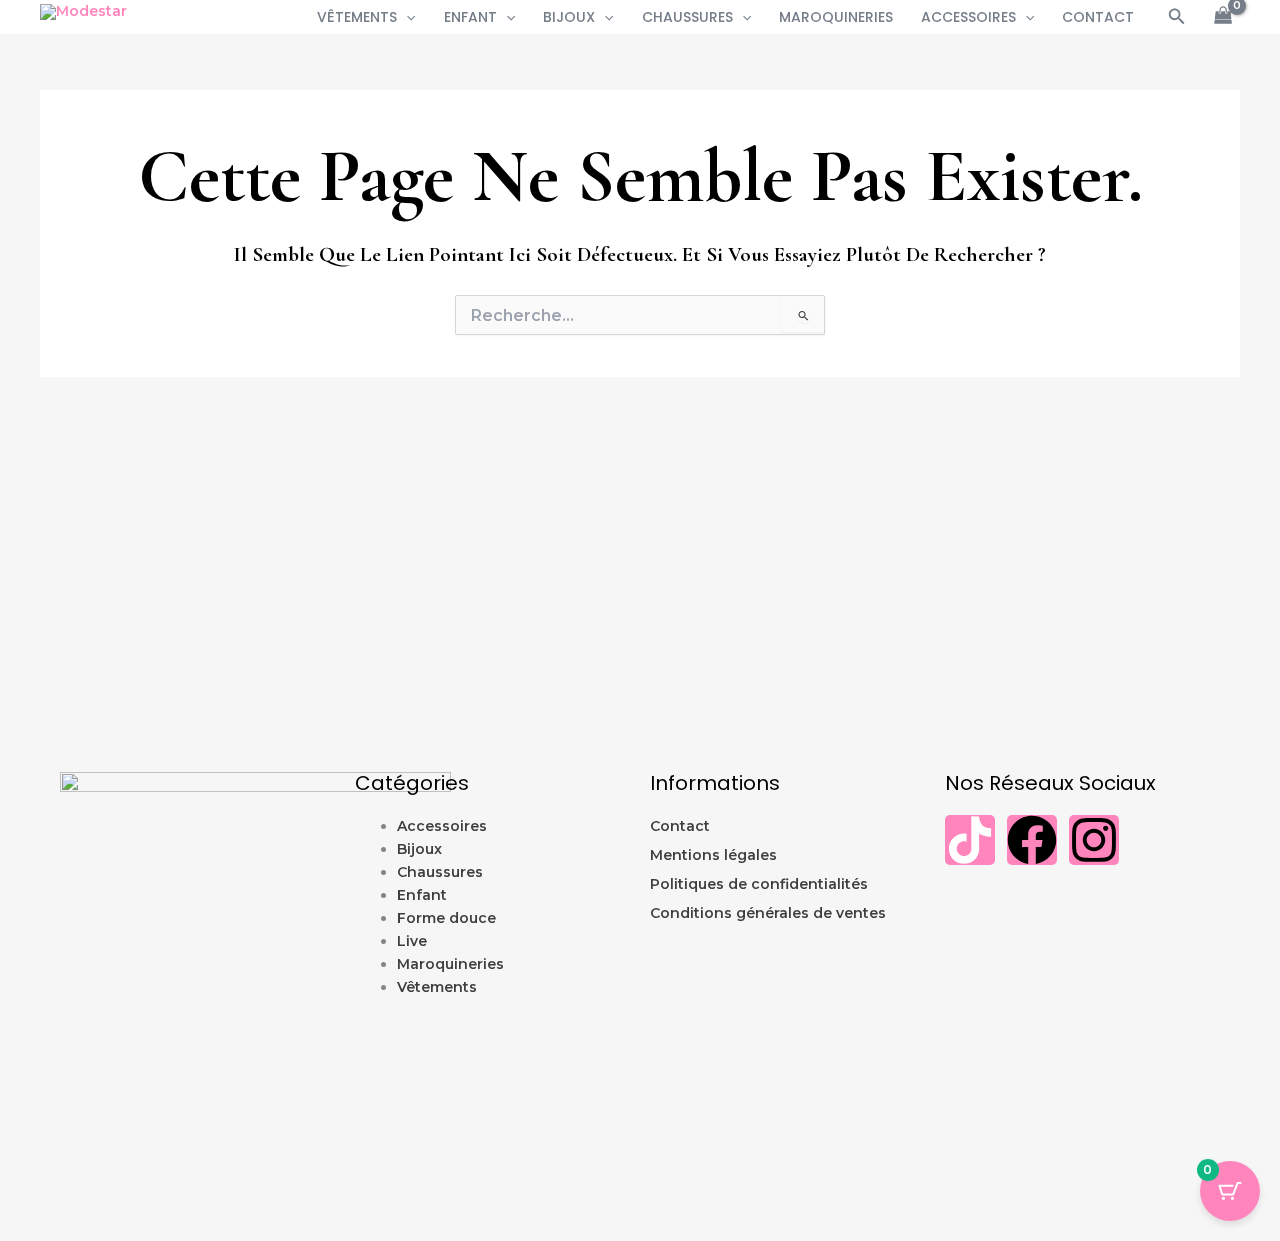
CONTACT (1098, 17)
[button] (406, 17)
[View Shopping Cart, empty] (1223, 17)
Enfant (470, 17)
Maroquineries (836, 17)
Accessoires (968, 17)
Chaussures (687, 17)
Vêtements (357, 17)
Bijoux (569, 17)
